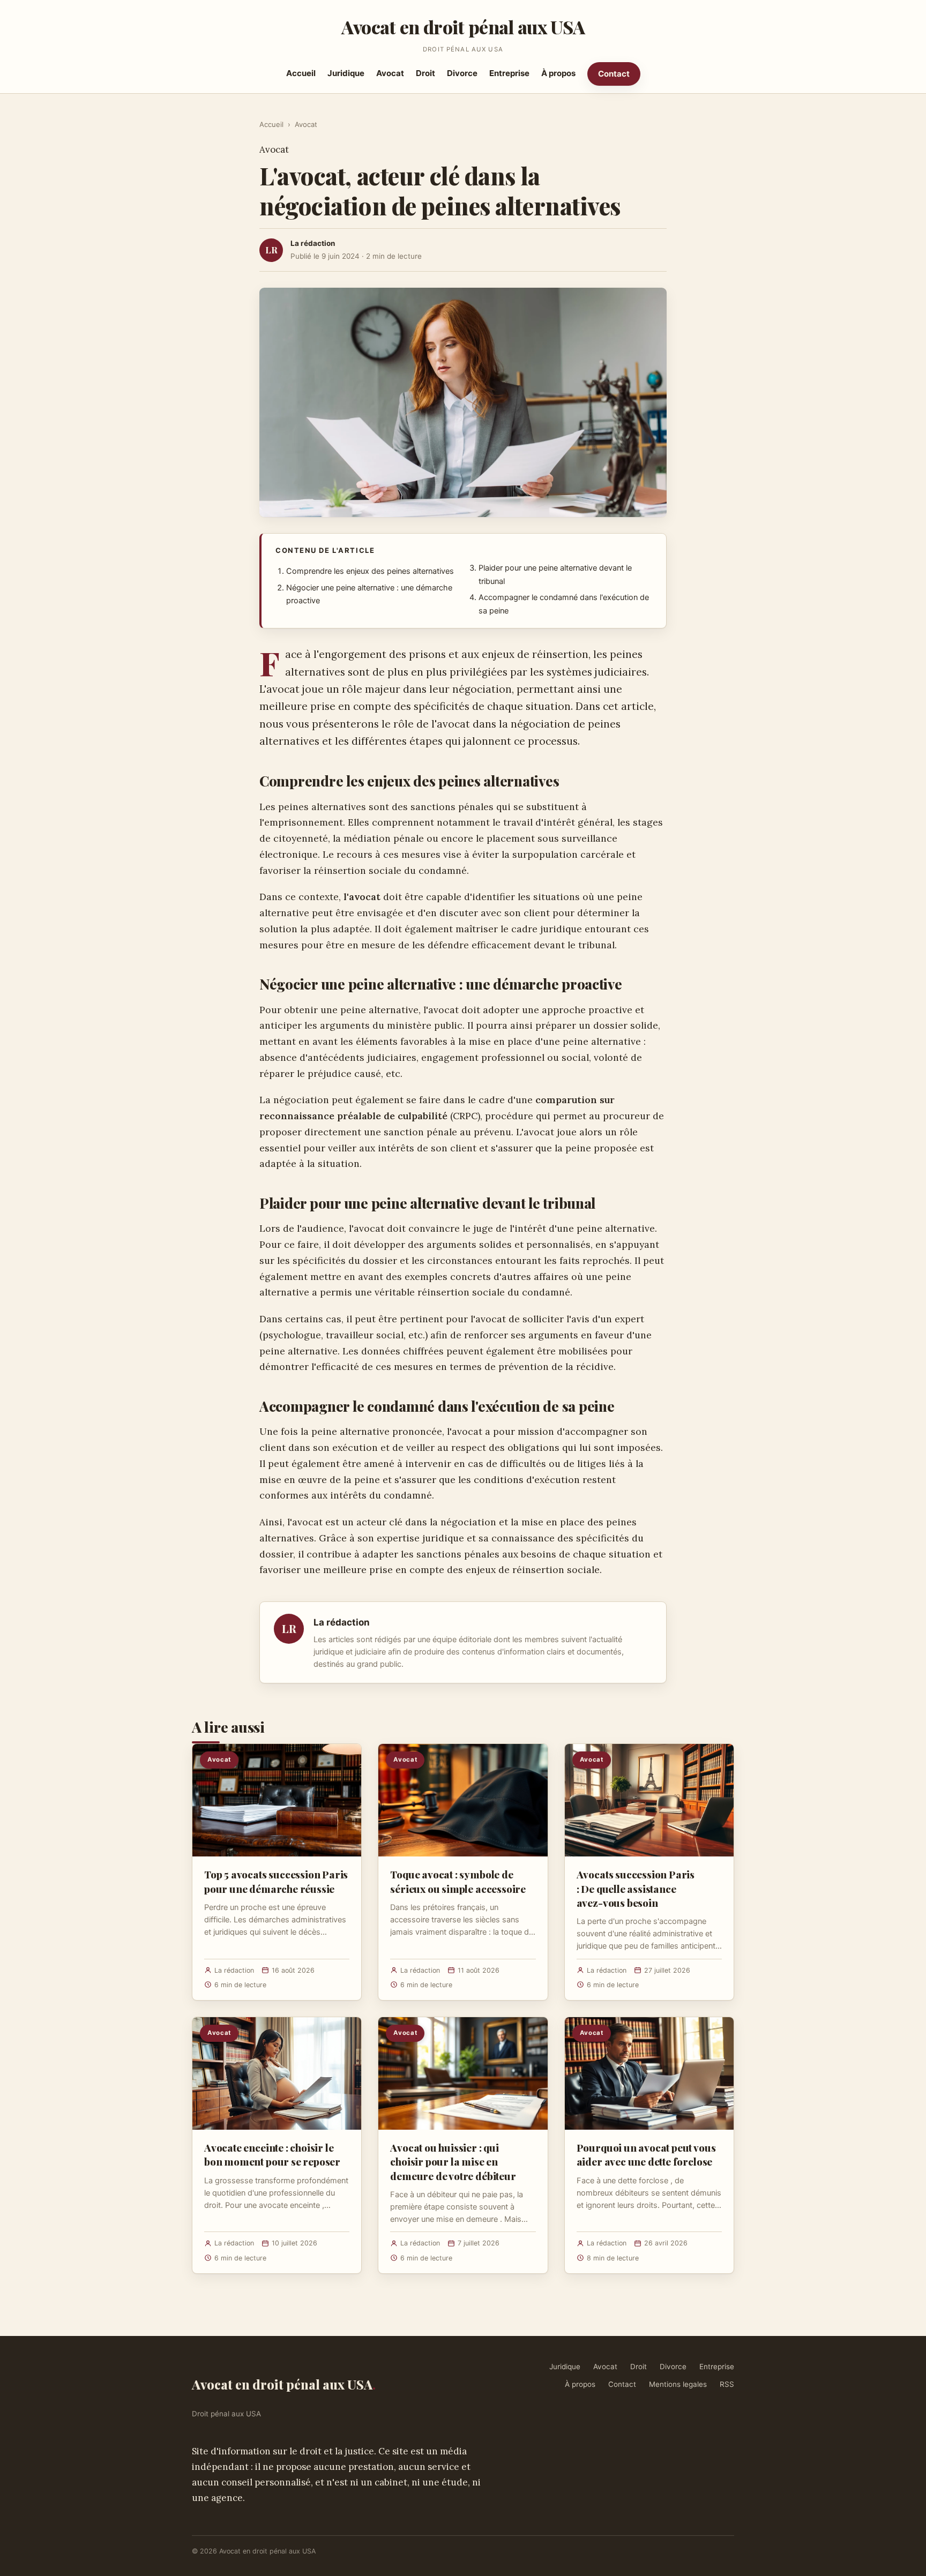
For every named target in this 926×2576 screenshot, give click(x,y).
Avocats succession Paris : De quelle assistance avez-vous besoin (636, 1888)
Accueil (301, 73)
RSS (727, 2384)
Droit (425, 73)
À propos (558, 73)
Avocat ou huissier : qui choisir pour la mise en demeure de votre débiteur (453, 2161)
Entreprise (509, 73)
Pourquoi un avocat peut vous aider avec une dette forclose (646, 2154)
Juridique (346, 73)
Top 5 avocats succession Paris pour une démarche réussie (276, 1881)
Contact (614, 74)
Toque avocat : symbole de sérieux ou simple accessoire (458, 1881)
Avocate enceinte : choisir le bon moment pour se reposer (272, 2154)
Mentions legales (678, 2384)
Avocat (390, 73)
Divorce (462, 73)
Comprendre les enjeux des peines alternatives (370, 571)
